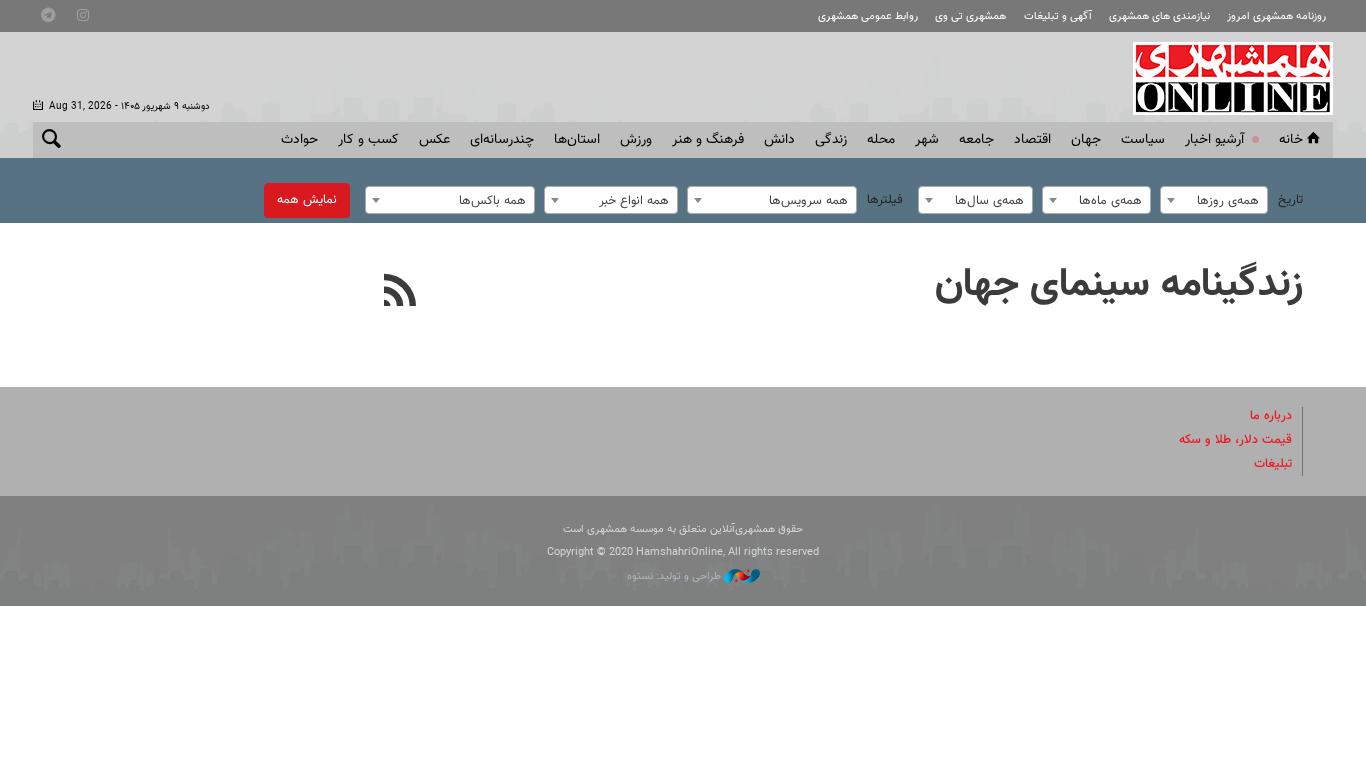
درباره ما (1271, 416)
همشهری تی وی (970, 16)
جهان (1086, 140)
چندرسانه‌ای (502, 140)
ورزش (636, 140)
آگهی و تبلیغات (1058, 16)
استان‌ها (577, 140)
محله (881, 140)
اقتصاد (1032, 140)
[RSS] (400, 293)
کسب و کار (368, 140)
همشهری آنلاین (1223, 78)
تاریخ (1290, 200)
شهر (927, 140)
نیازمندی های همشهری (1159, 16)
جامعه (976, 140)
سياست (1143, 140)
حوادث (299, 140)
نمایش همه (307, 200)
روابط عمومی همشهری (868, 16)
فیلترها (885, 200)
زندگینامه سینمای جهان (1119, 285)
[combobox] (1214, 200)
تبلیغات (1273, 464)
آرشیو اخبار (1214, 140)
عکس (434, 140)
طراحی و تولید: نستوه (675, 576)
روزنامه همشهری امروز (1276, 16)
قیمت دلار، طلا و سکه (1235, 440)
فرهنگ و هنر (708, 140)
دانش (779, 140)
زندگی (831, 140)
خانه (1291, 140)
